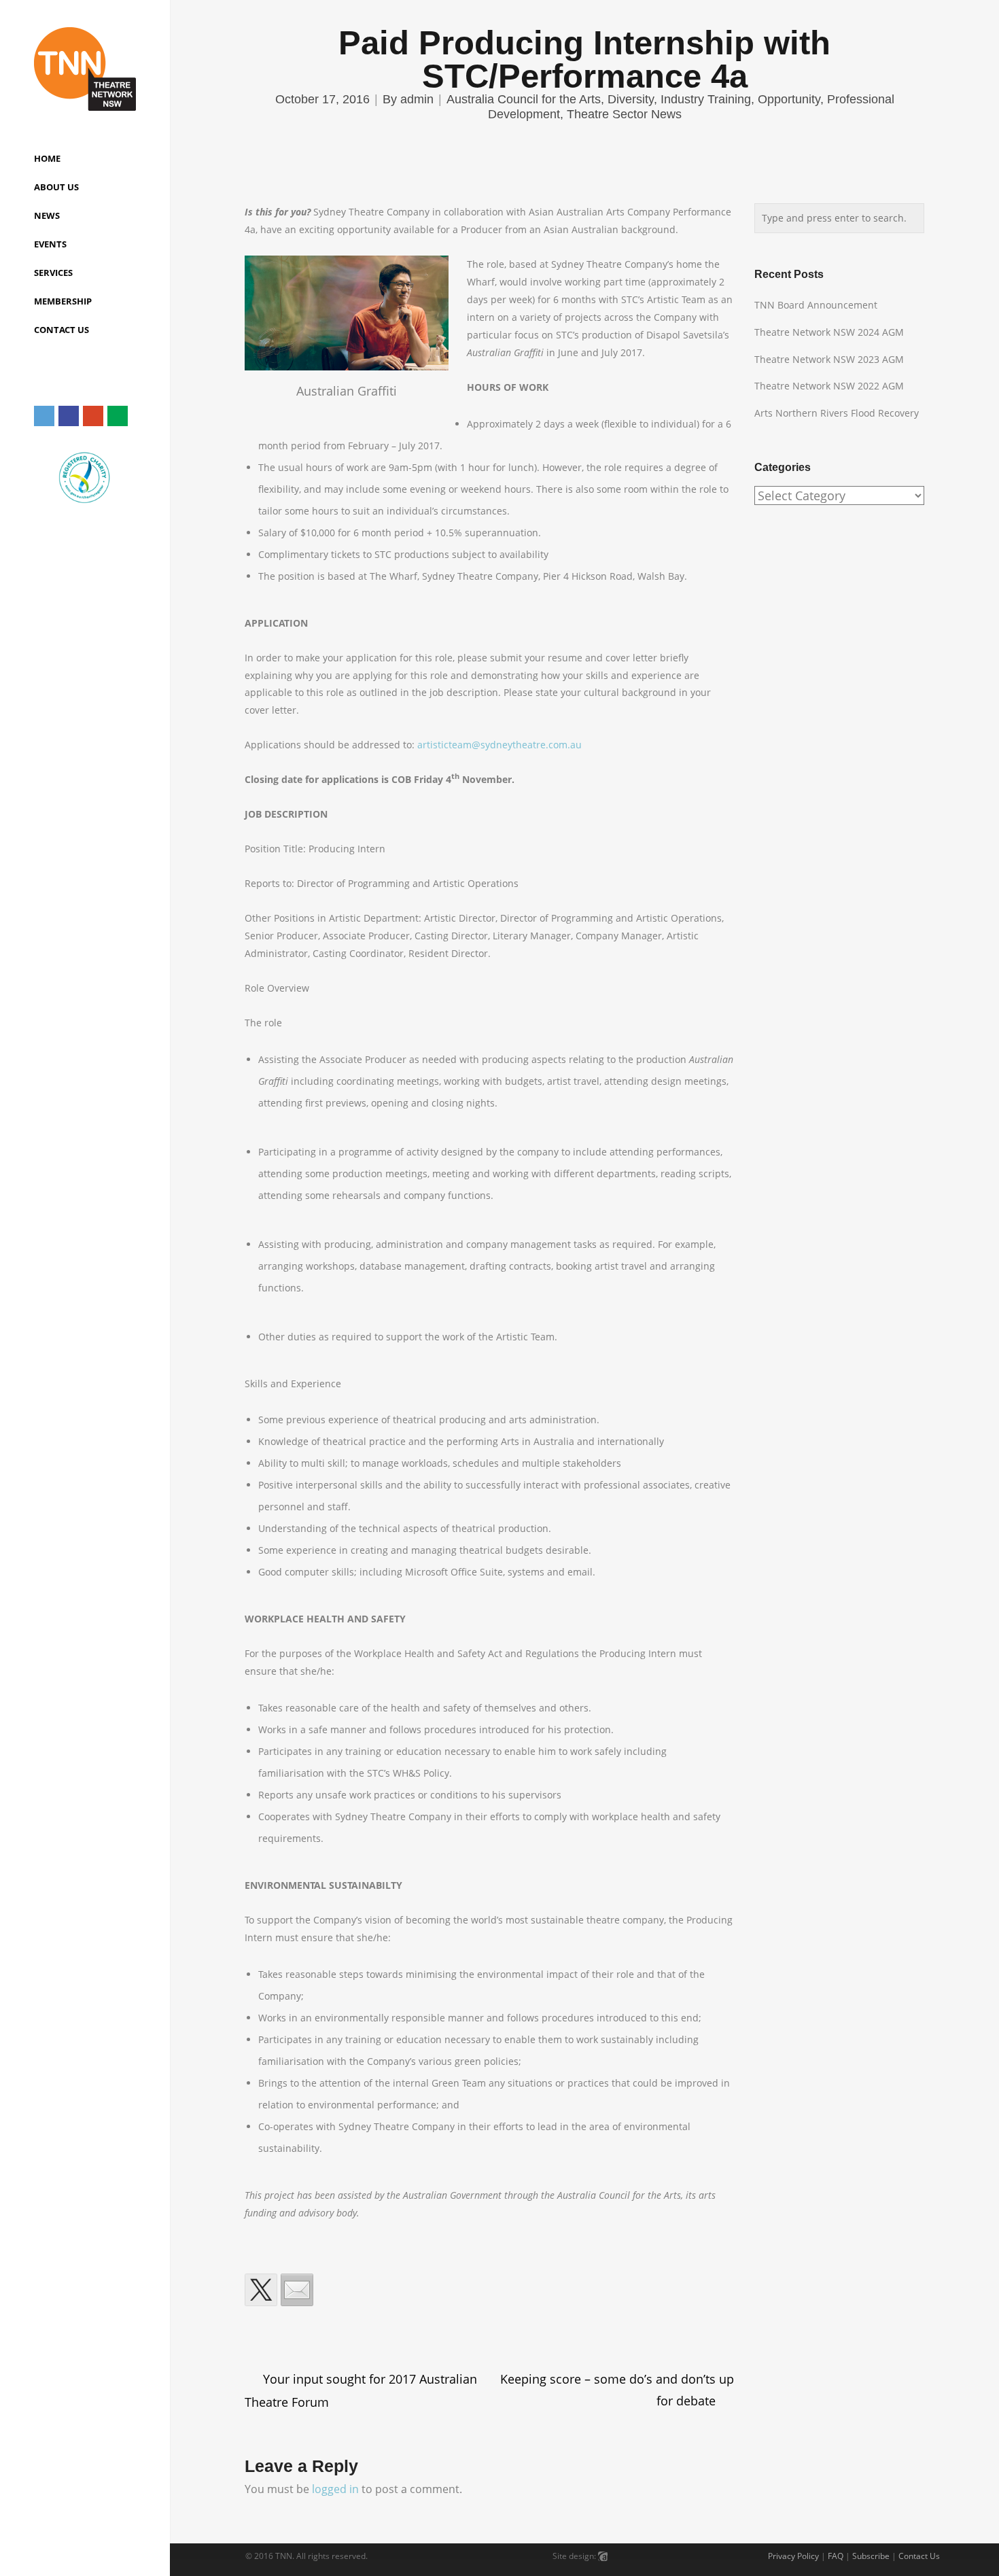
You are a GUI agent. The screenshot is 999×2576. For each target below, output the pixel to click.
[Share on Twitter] (261, 2290)
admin (417, 99)
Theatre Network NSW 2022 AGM (829, 386)
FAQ (836, 2556)
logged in (335, 2489)
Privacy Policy (793, 2556)
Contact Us (919, 2556)
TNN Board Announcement (816, 305)
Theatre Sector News (624, 114)
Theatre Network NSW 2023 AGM (829, 359)
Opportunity (789, 99)
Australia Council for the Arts (524, 99)
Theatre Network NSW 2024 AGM (829, 332)
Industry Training (706, 99)
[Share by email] (297, 2290)
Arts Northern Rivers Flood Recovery (837, 413)
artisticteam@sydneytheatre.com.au (500, 745)
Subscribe (871, 2556)
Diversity (631, 99)
